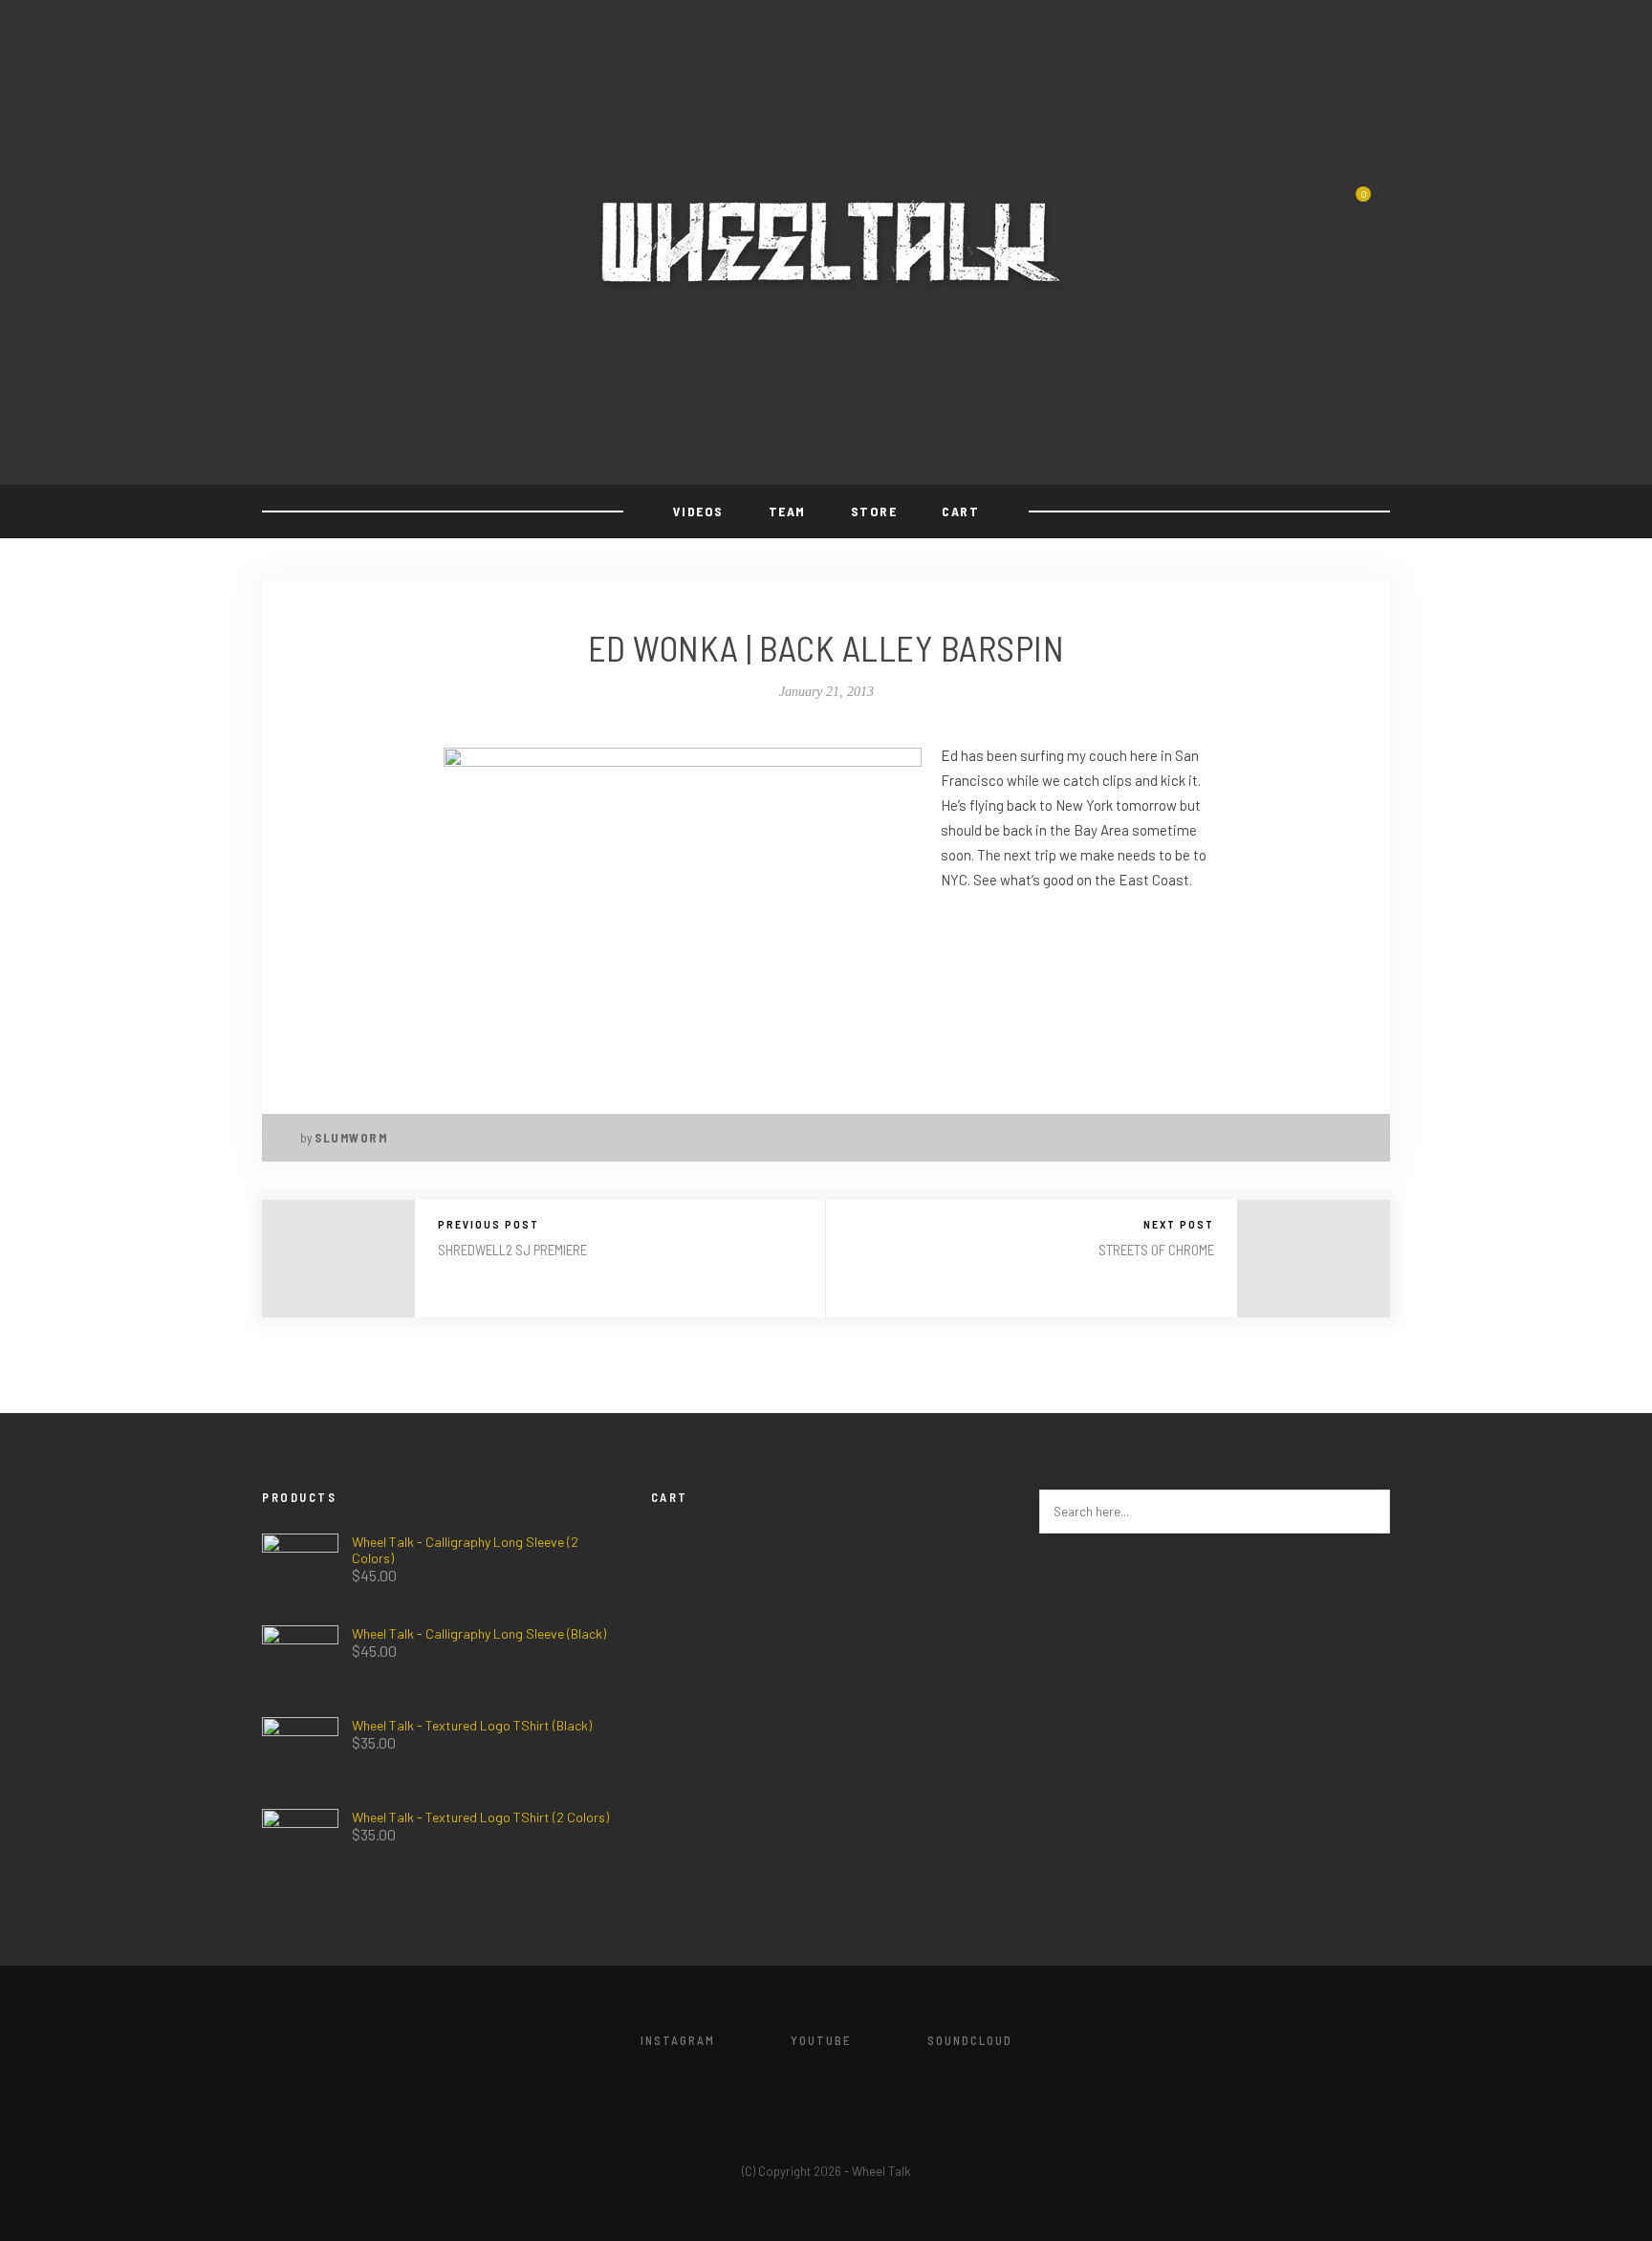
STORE (874, 511)
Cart (960, 511)
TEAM (787, 511)
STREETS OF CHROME (1156, 1250)
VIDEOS (698, 511)
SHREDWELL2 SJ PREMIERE (512, 1250)
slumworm (351, 1138)
